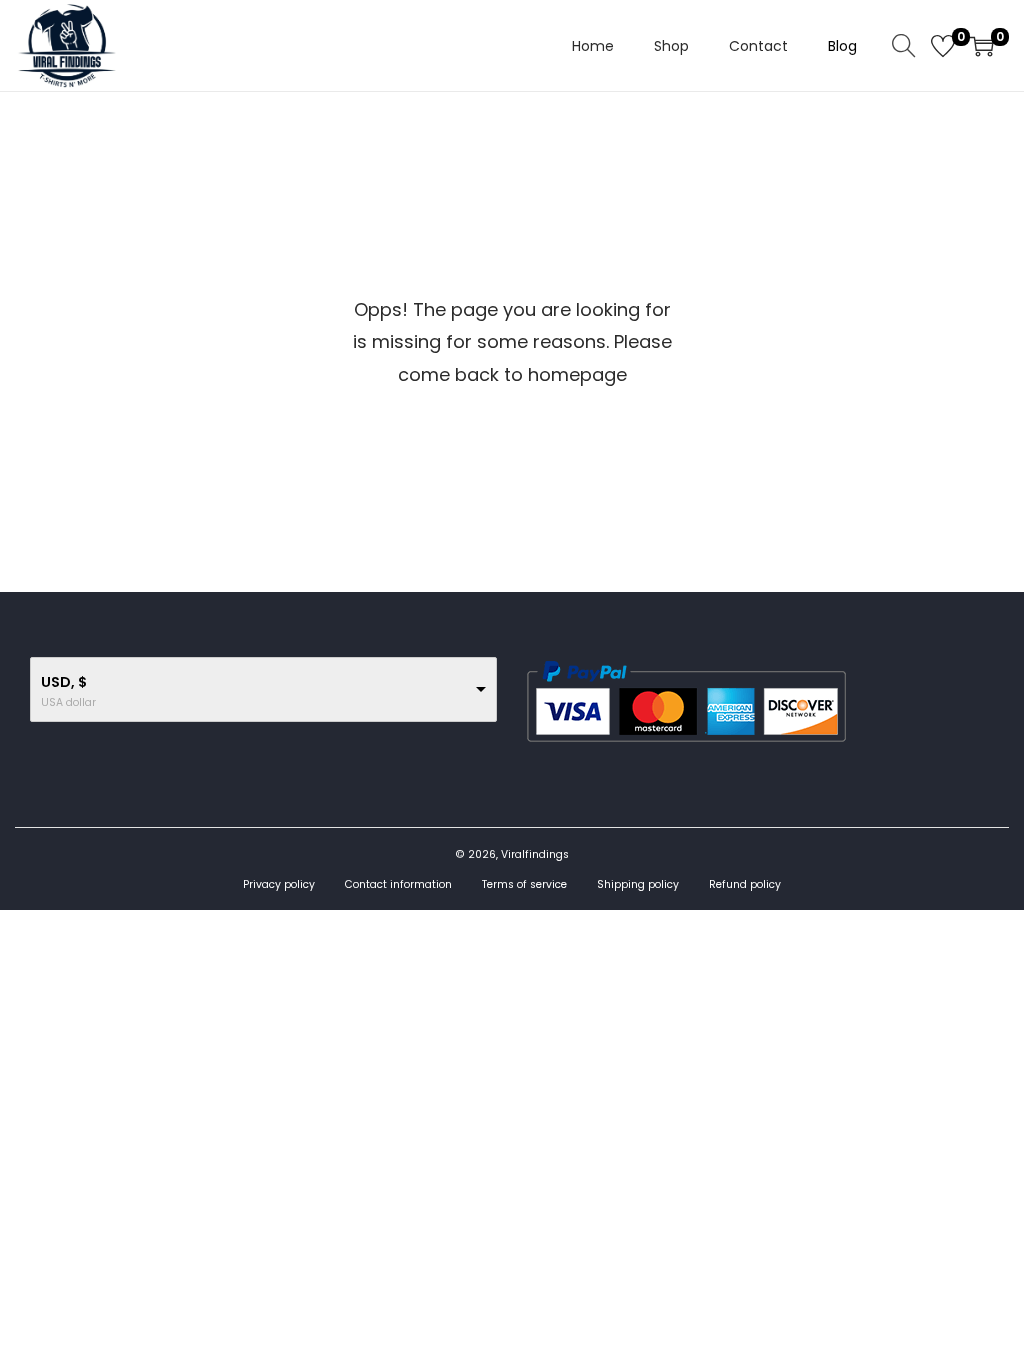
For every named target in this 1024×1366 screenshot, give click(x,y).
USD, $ (64, 682)
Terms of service (524, 884)
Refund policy (745, 884)
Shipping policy (638, 884)
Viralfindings (535, 854)
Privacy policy (279, 884)
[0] (943, 46)
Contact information (398, 884)
